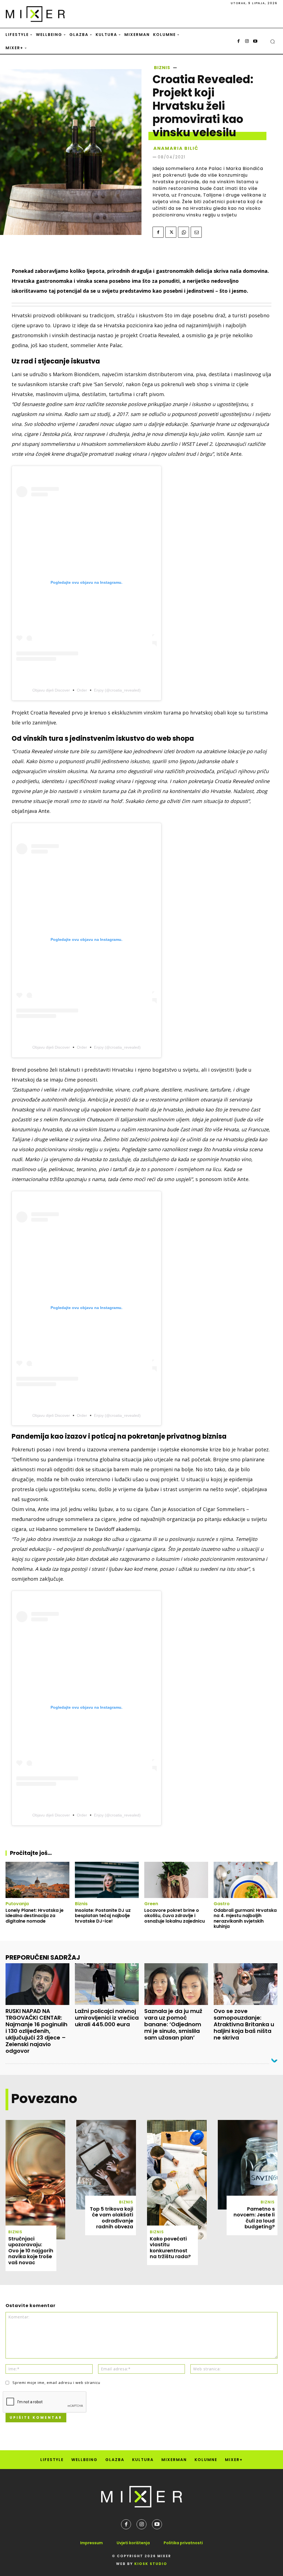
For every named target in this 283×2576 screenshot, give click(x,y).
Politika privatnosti (183, 2543)
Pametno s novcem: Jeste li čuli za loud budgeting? (254, 2218)
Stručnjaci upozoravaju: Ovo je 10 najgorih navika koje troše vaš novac (31, 2251)
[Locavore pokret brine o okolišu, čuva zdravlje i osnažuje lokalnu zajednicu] (176, 1880)
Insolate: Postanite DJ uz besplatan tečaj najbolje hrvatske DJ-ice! (103, 1916)
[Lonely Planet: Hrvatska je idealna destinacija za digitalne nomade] (37, 1880)
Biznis (162, 68)
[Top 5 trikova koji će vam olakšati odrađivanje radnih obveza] (106, 2165)
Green (151, 1904)
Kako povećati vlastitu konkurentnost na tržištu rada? (170, 2248)
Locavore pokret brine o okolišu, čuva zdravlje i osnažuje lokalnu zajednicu (175, 1916)
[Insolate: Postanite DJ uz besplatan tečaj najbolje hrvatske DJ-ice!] (107, 1880)
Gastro (222, 1904)
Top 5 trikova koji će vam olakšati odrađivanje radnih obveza (112, 2218)
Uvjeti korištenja (133, 2543)
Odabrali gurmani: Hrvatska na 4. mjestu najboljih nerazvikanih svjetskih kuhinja (245, 1918)
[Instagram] (247, 41)
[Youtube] (255, 41)
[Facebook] (239, 41)
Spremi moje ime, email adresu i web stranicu (56, 2383)
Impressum (91, 2543)
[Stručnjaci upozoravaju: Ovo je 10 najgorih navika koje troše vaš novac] (35, 2180)
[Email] (196, 232)
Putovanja (17, 1904)
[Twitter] (171, 232)
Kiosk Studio (151, 2564)
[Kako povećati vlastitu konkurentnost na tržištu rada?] (177, 2180)
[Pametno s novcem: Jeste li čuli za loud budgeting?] (248, 2165)
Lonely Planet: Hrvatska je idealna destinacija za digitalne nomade (35, 1916)
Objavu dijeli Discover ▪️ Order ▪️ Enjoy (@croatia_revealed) (87, 690)
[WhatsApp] (184, 232)
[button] (272, 41)
